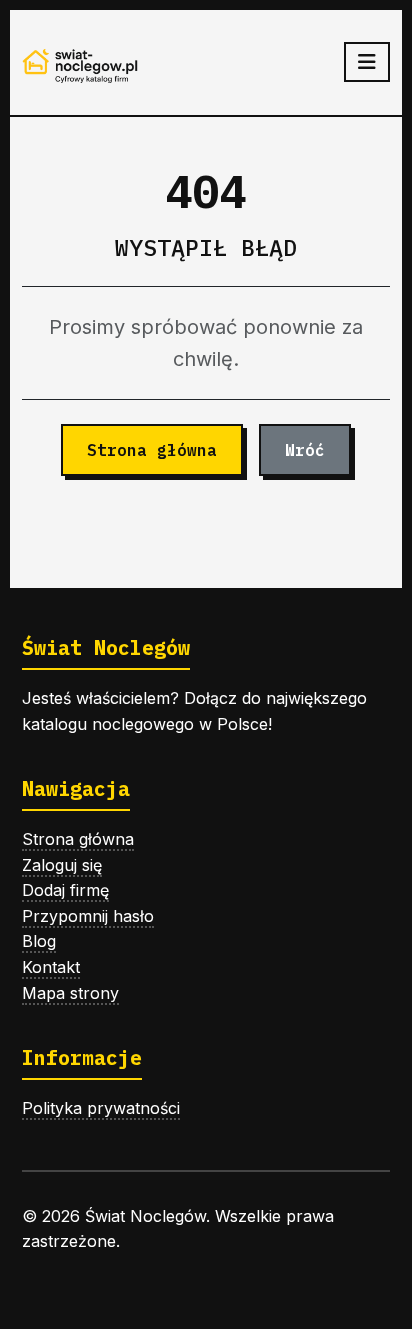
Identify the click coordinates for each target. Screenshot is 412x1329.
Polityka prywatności (101, 1108)
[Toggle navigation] (367, 62)
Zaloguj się (62, 865)
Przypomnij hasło (88, 916)
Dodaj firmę (65, 890)
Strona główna (152, 450)
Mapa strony (70, 993)
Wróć (305, 450)
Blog (39, 941)
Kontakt (51, 967)
